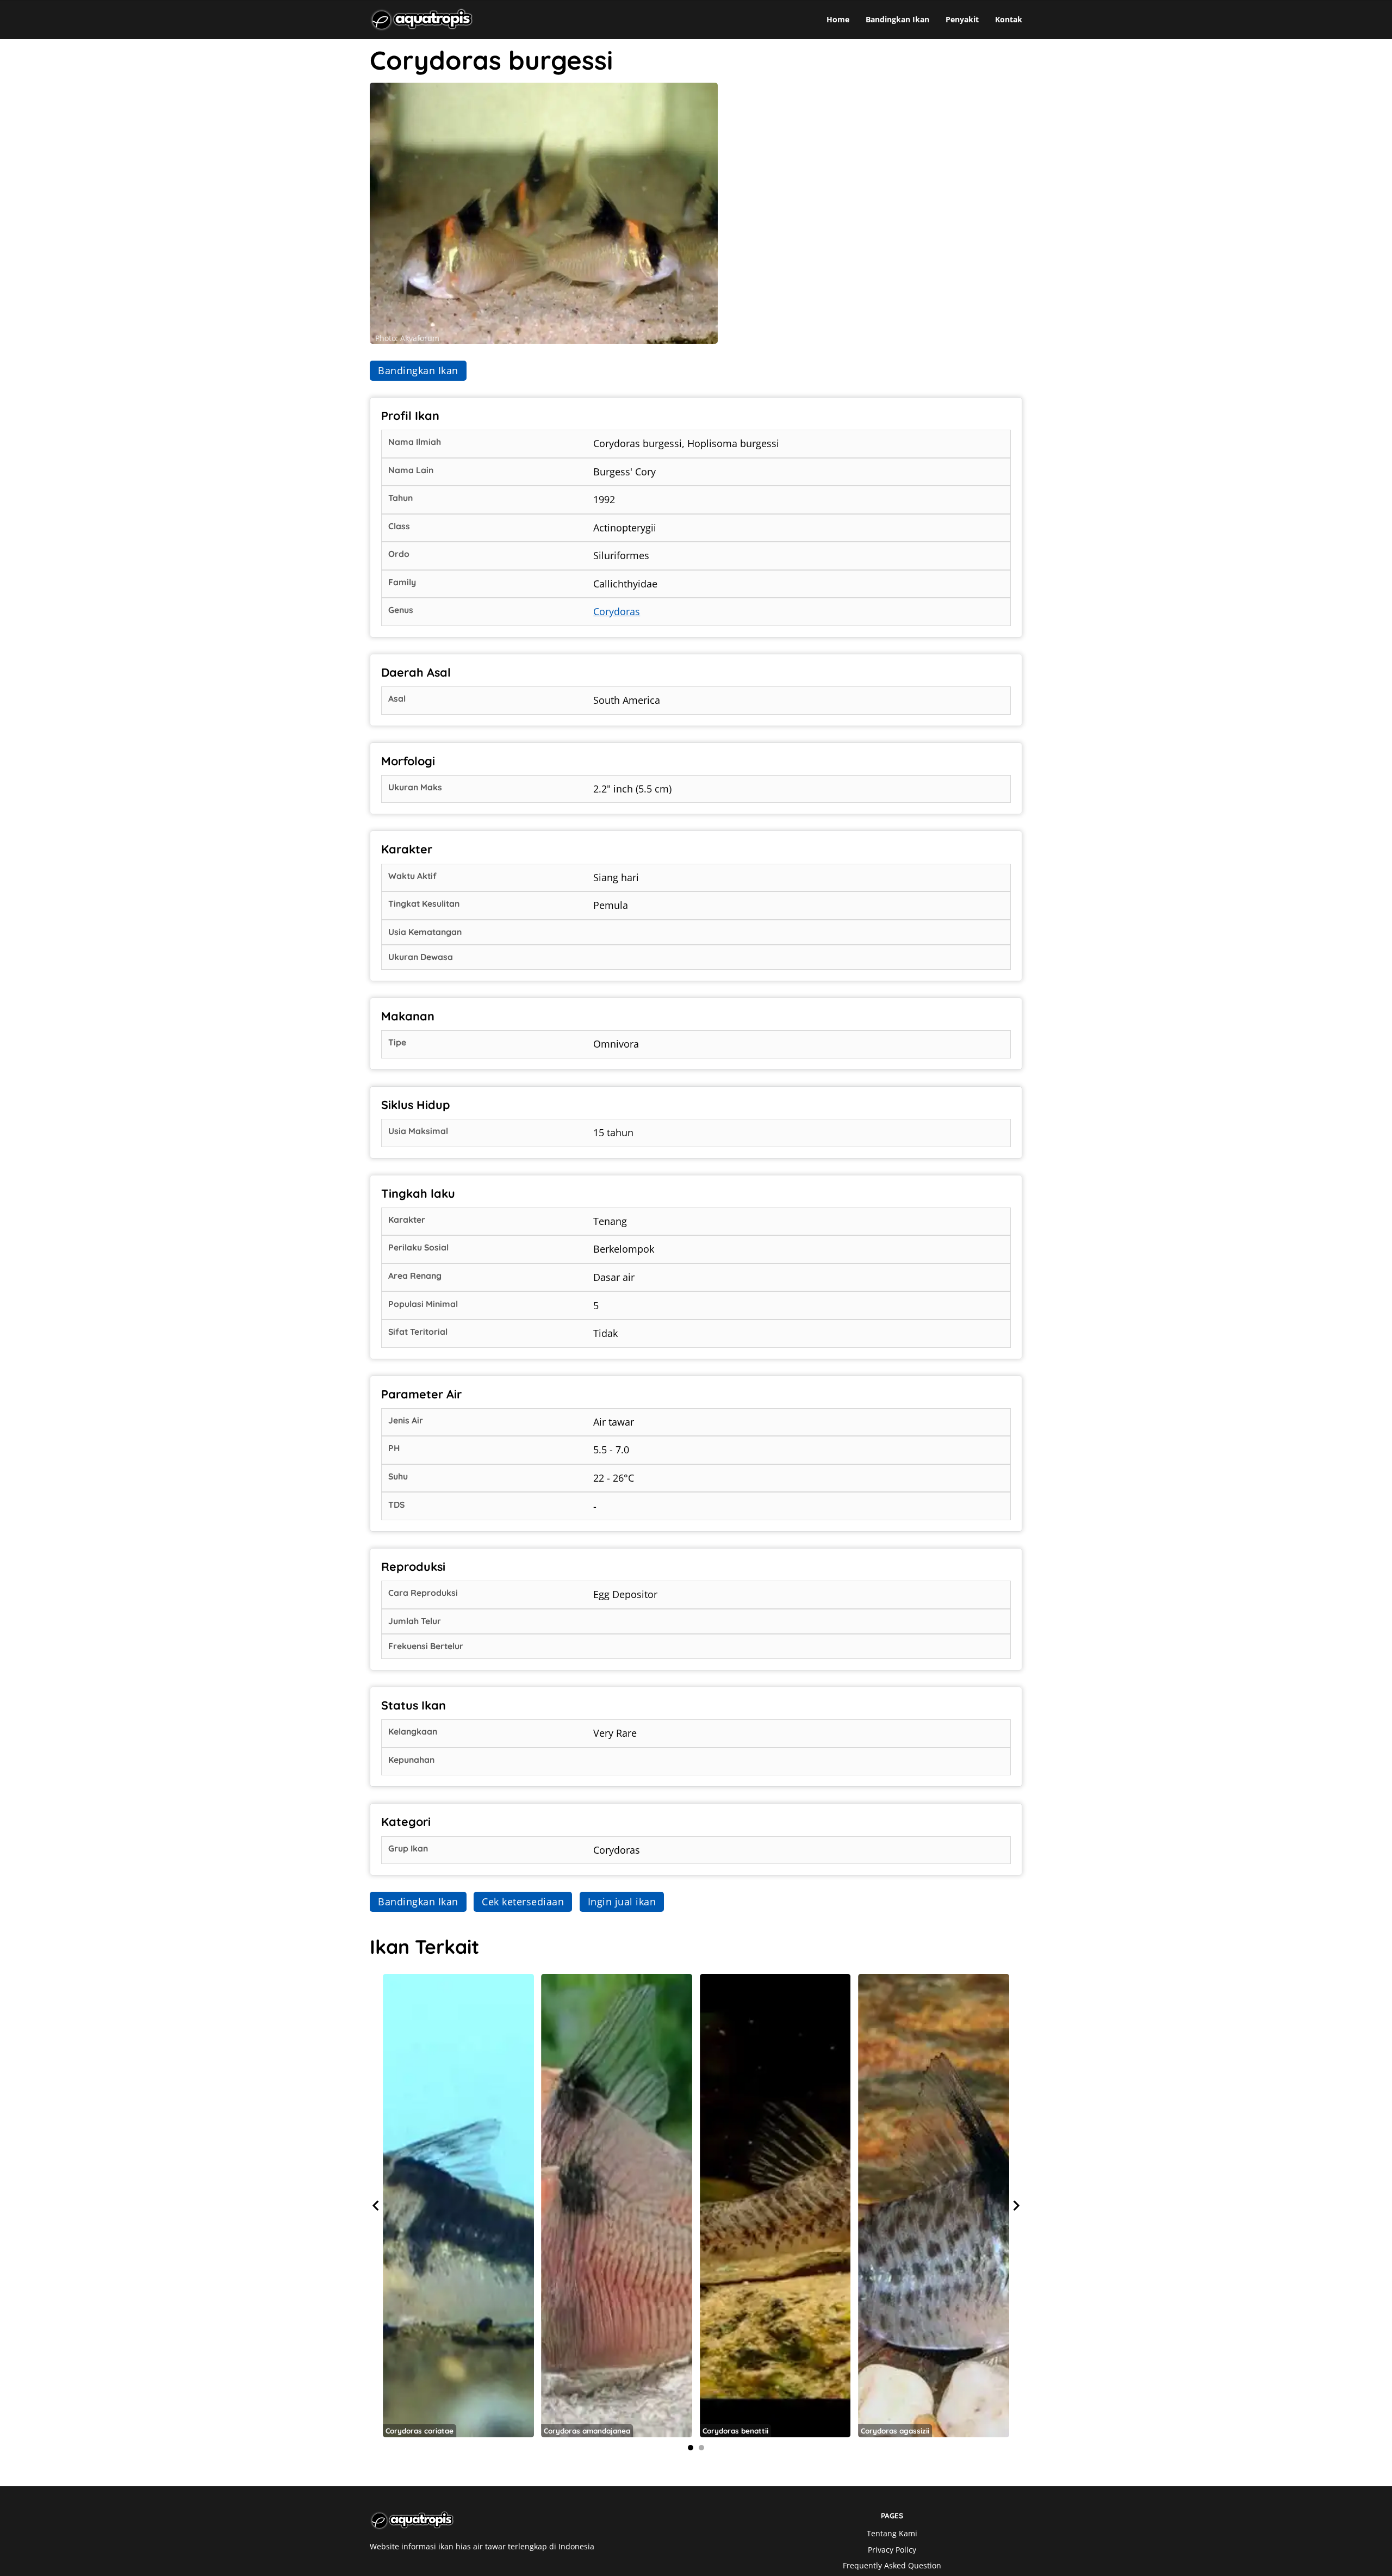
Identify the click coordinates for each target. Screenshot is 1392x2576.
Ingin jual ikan (622, 1902)
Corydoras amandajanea (587, 2431)
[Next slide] (1016, 2206)
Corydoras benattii (735, 2431)
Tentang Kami (892, 2534)
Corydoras (617, 611)
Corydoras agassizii (895, 2431)
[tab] (691, 2448)
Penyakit (962, 20)
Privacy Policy (892, 2550)
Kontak (1009, 20)
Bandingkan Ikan (897, 20)
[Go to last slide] (376, 2206)
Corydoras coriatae (420, 2431)
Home (838, 20)
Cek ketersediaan (523, 1902)
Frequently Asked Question (892, 2566)
